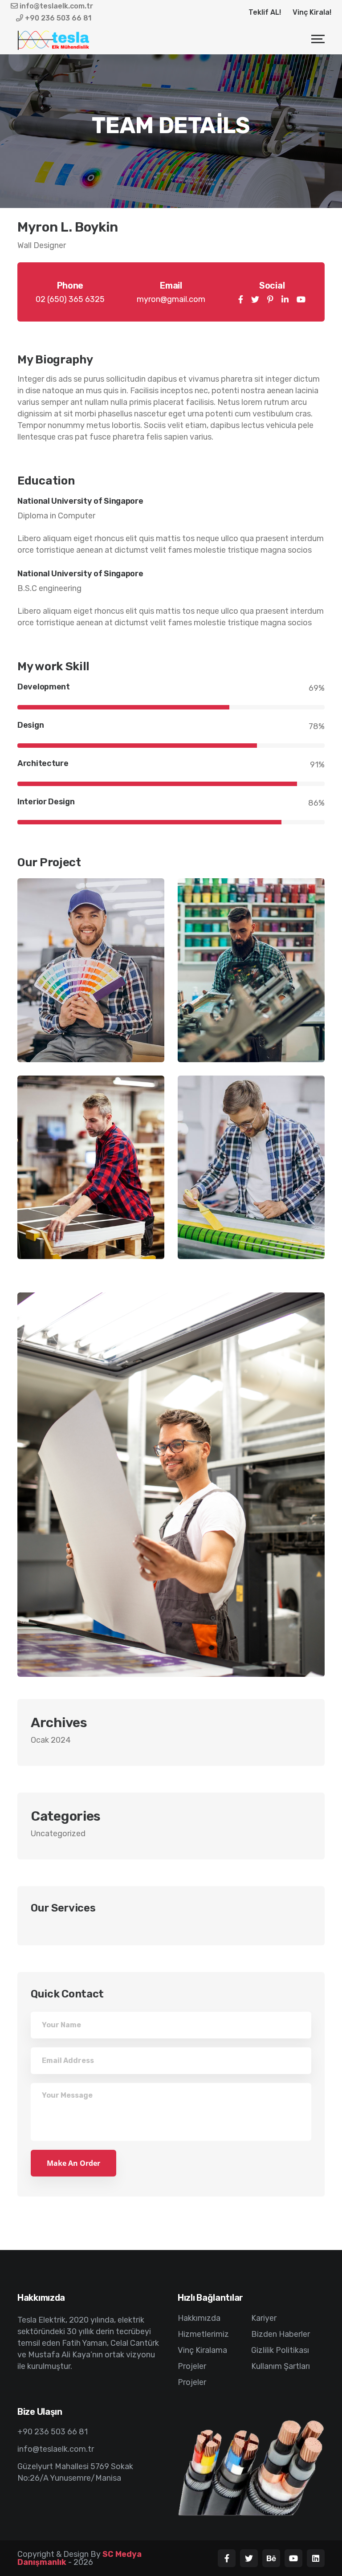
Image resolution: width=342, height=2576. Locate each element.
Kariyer (264, 2318)
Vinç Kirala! (312, 12)
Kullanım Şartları (281, 2366)
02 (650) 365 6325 (70, 299)
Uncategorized (58, 1834)
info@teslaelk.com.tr (55, 6)
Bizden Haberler (281, 2334)
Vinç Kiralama (202, 2350)
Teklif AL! (265, 12)
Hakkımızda (199, 2318)
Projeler (192, 2366)
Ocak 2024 (51, 1740)
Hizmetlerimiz (203, 2334)
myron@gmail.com (171, 299)
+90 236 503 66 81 (57, 18)
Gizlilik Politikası (280, 2350)
